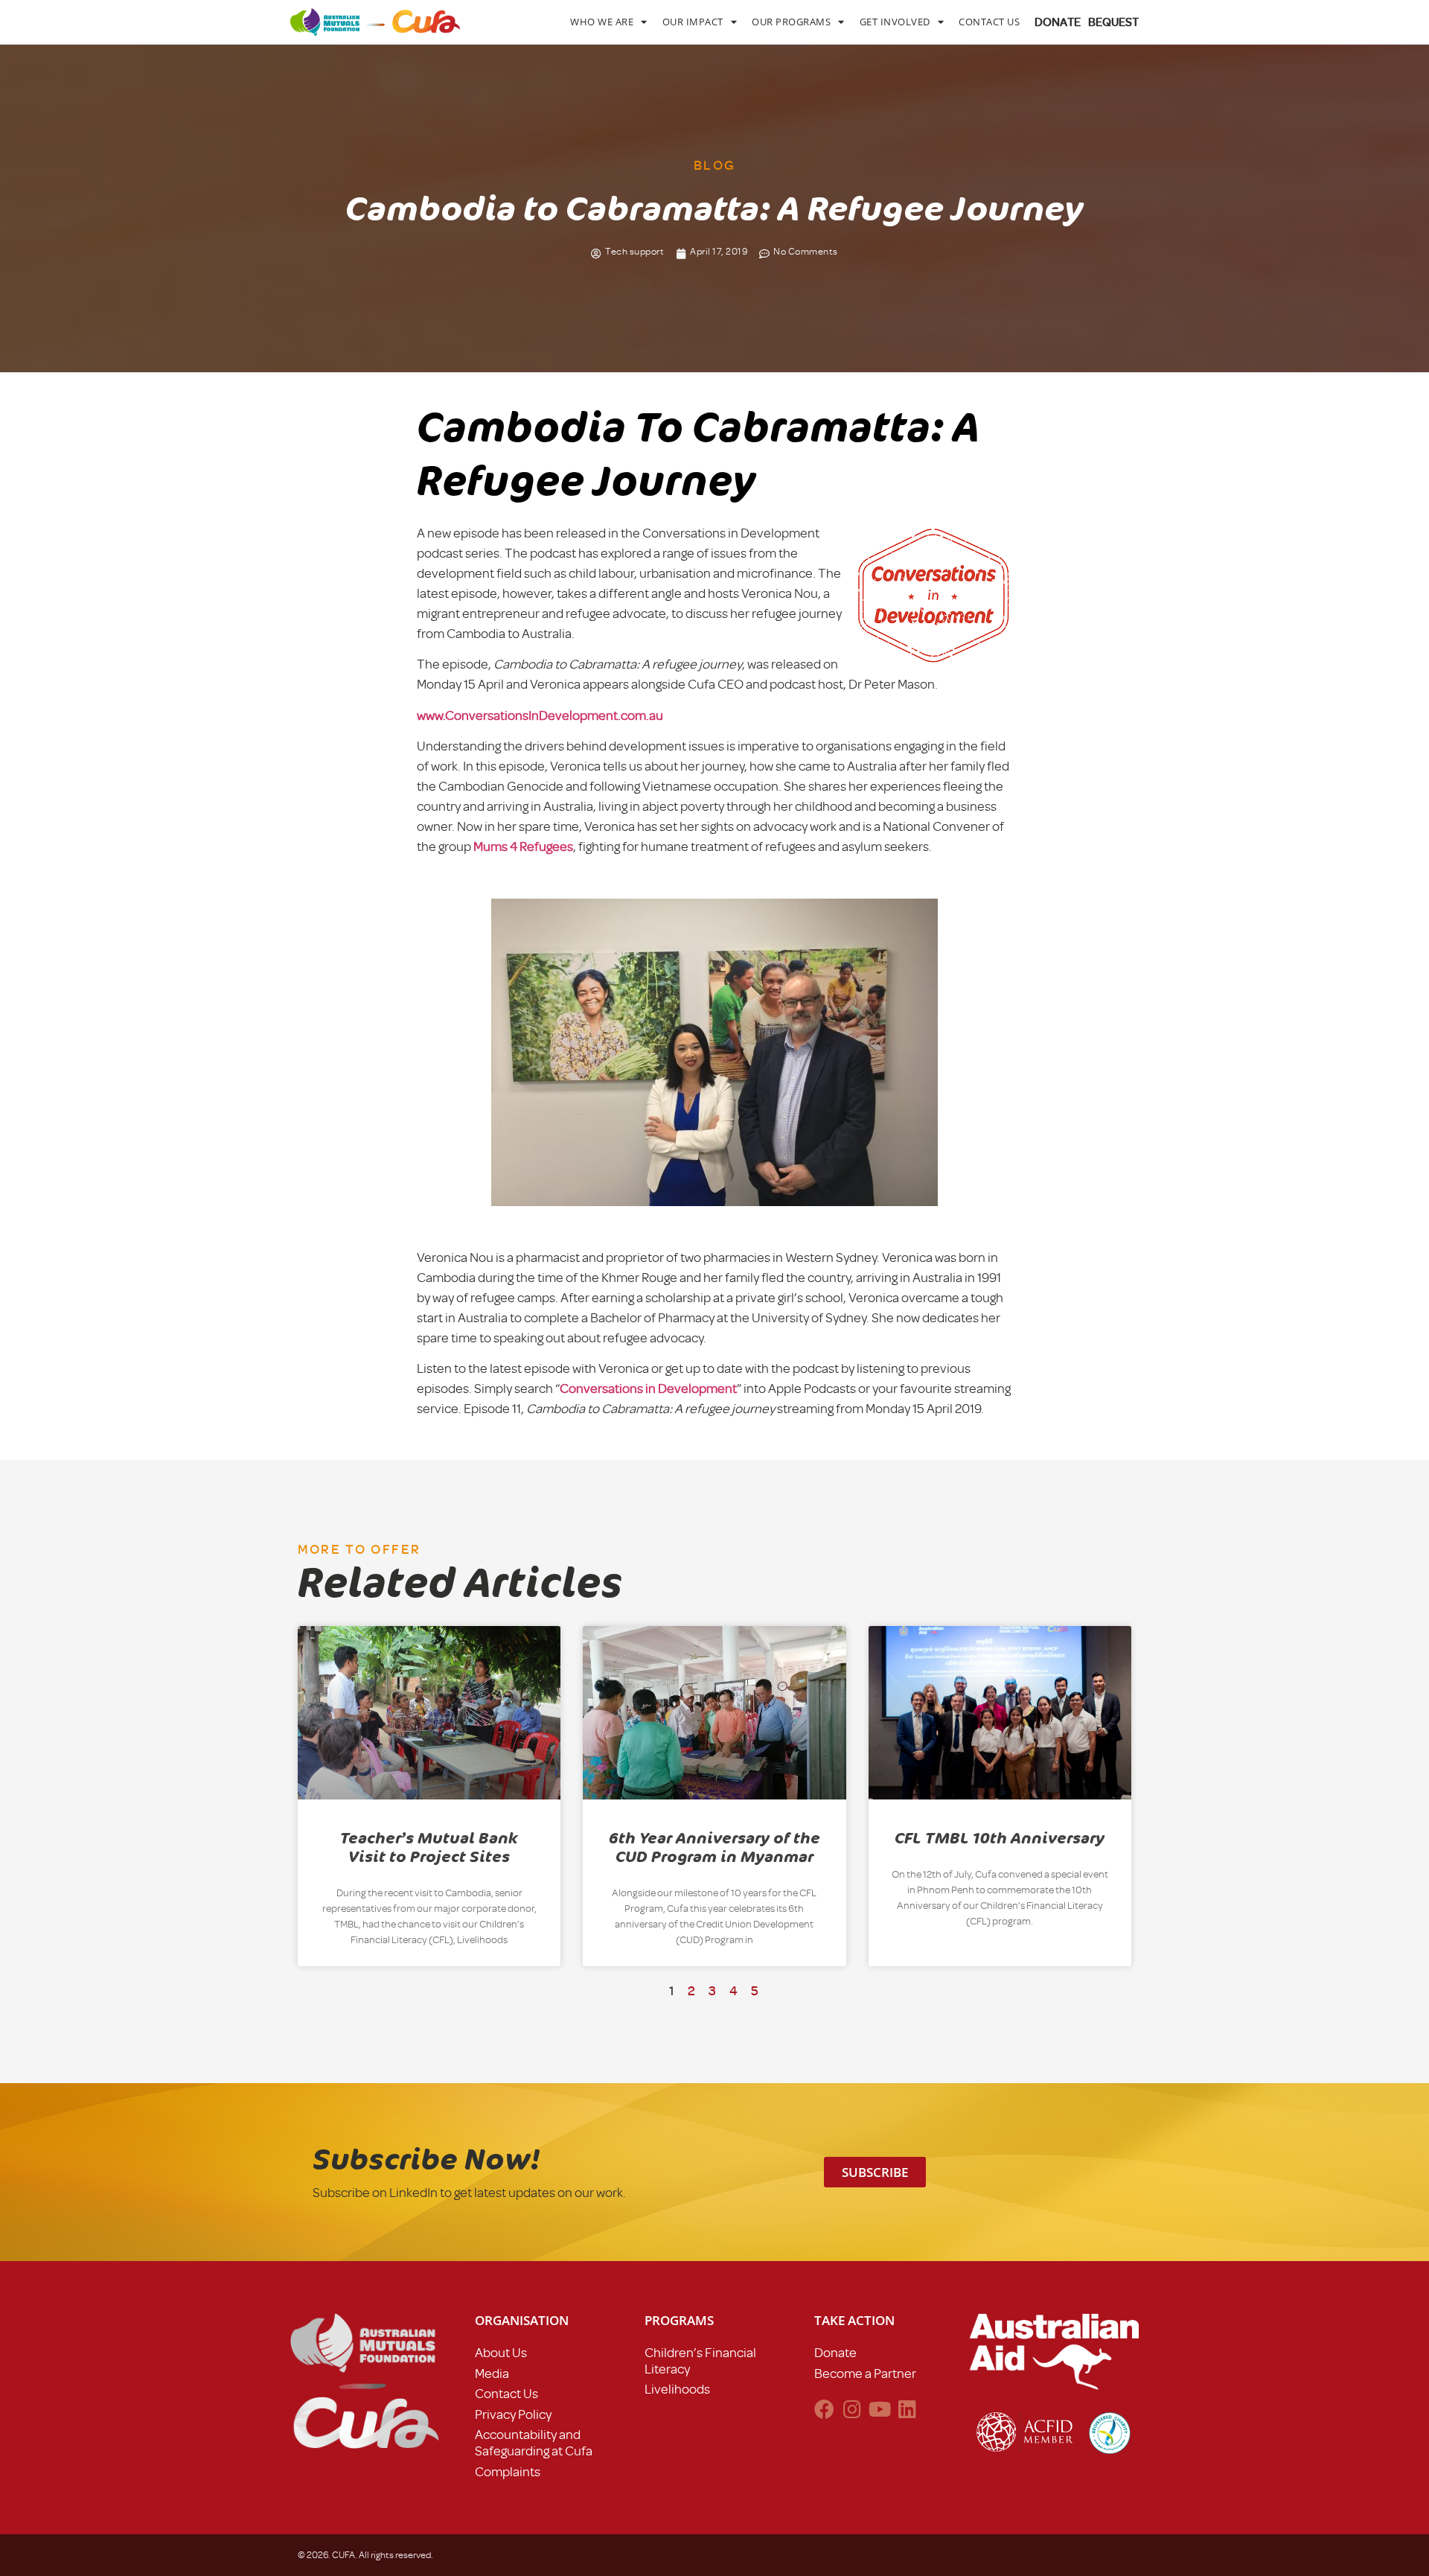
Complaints (508, 2472)
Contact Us (989, 22)
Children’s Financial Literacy (700, 2361)
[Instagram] (852, 2409)
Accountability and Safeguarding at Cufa (534, 2443)
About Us (501, 2353)
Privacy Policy (513, 2414)
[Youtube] (879, 2409)
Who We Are (602, 22)
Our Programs (791, 22)
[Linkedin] (907, 2409)
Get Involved (895, 22)
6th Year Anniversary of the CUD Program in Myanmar (714, 1847)
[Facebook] (824, 2409)
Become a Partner (865, 2373)
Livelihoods (677, 2389)
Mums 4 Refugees (523, 847)
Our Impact (693, 22)
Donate (835, 2353)
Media (492, 2373)
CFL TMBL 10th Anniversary (1000, 1838)
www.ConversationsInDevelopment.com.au (540, 715)
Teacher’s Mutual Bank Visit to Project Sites (429, 1847)
